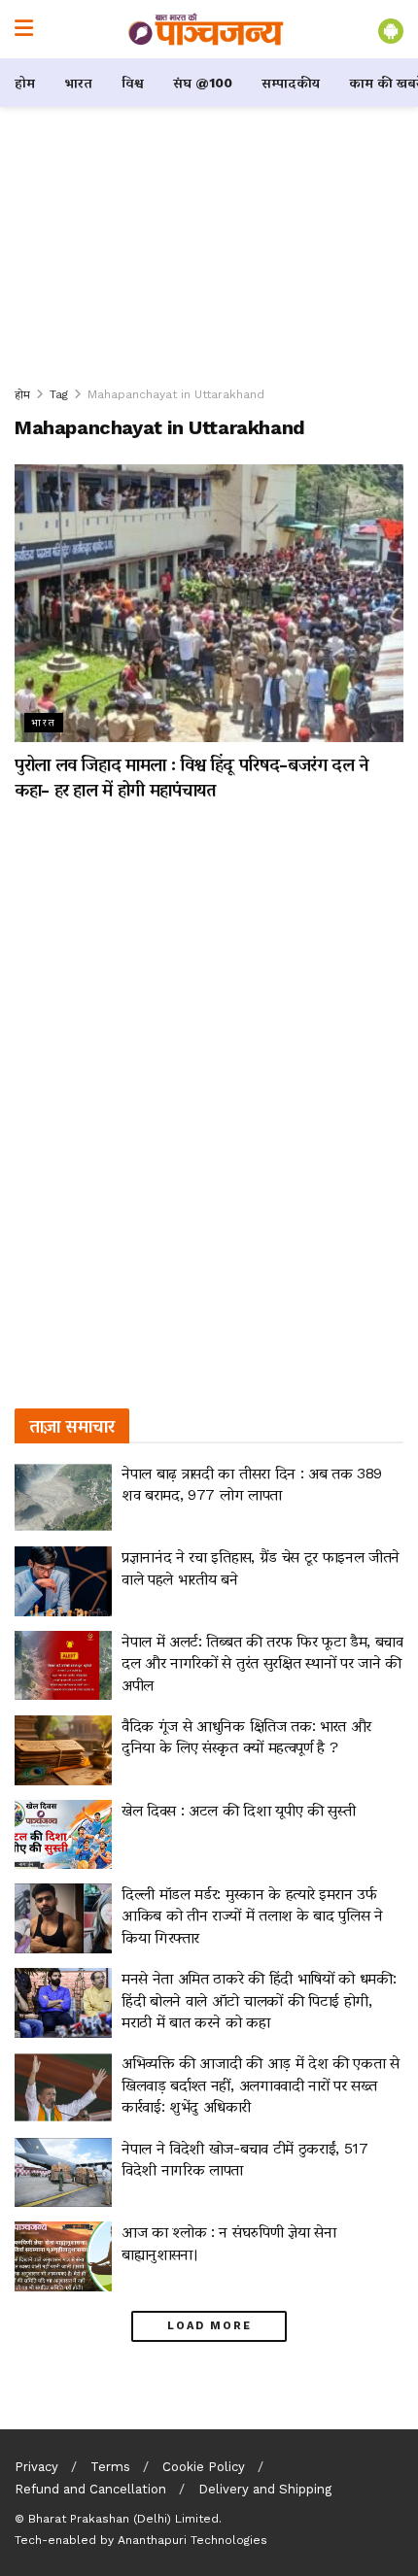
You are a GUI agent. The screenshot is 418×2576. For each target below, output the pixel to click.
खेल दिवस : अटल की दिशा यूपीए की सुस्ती (238, 1810)
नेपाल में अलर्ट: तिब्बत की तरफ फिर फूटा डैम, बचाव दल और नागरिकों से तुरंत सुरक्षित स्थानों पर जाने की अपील (262, 1663)
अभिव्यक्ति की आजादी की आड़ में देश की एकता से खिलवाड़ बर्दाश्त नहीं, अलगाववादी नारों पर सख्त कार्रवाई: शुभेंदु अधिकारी (261, 2085)
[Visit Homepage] (206, 29)
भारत (78, 83)
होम (25, 83)
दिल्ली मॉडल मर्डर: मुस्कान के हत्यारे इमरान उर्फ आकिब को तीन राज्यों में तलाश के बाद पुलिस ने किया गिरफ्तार (252, 1915)
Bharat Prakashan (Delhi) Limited (123, 2519)
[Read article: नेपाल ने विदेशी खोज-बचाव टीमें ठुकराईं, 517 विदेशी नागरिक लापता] (63, 2173)
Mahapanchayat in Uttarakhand (176, 394)
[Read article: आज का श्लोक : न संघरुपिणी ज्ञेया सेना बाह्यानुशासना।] (63, 2256)
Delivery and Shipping (265, 2489)
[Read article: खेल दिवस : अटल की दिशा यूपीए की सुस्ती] (63, 1835)
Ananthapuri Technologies (192, 2540)
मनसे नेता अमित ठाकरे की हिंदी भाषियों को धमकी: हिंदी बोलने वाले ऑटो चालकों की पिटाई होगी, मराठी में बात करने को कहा (259, 2000)
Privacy (36, 2467)
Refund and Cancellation (90, 2489)
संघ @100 (203, 83)
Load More (209, 2326)
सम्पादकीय (291, 83)
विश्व (133, 83)
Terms (110, 2467)
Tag (59, 394)
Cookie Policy (204, 2467)
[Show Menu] (24, 29)
